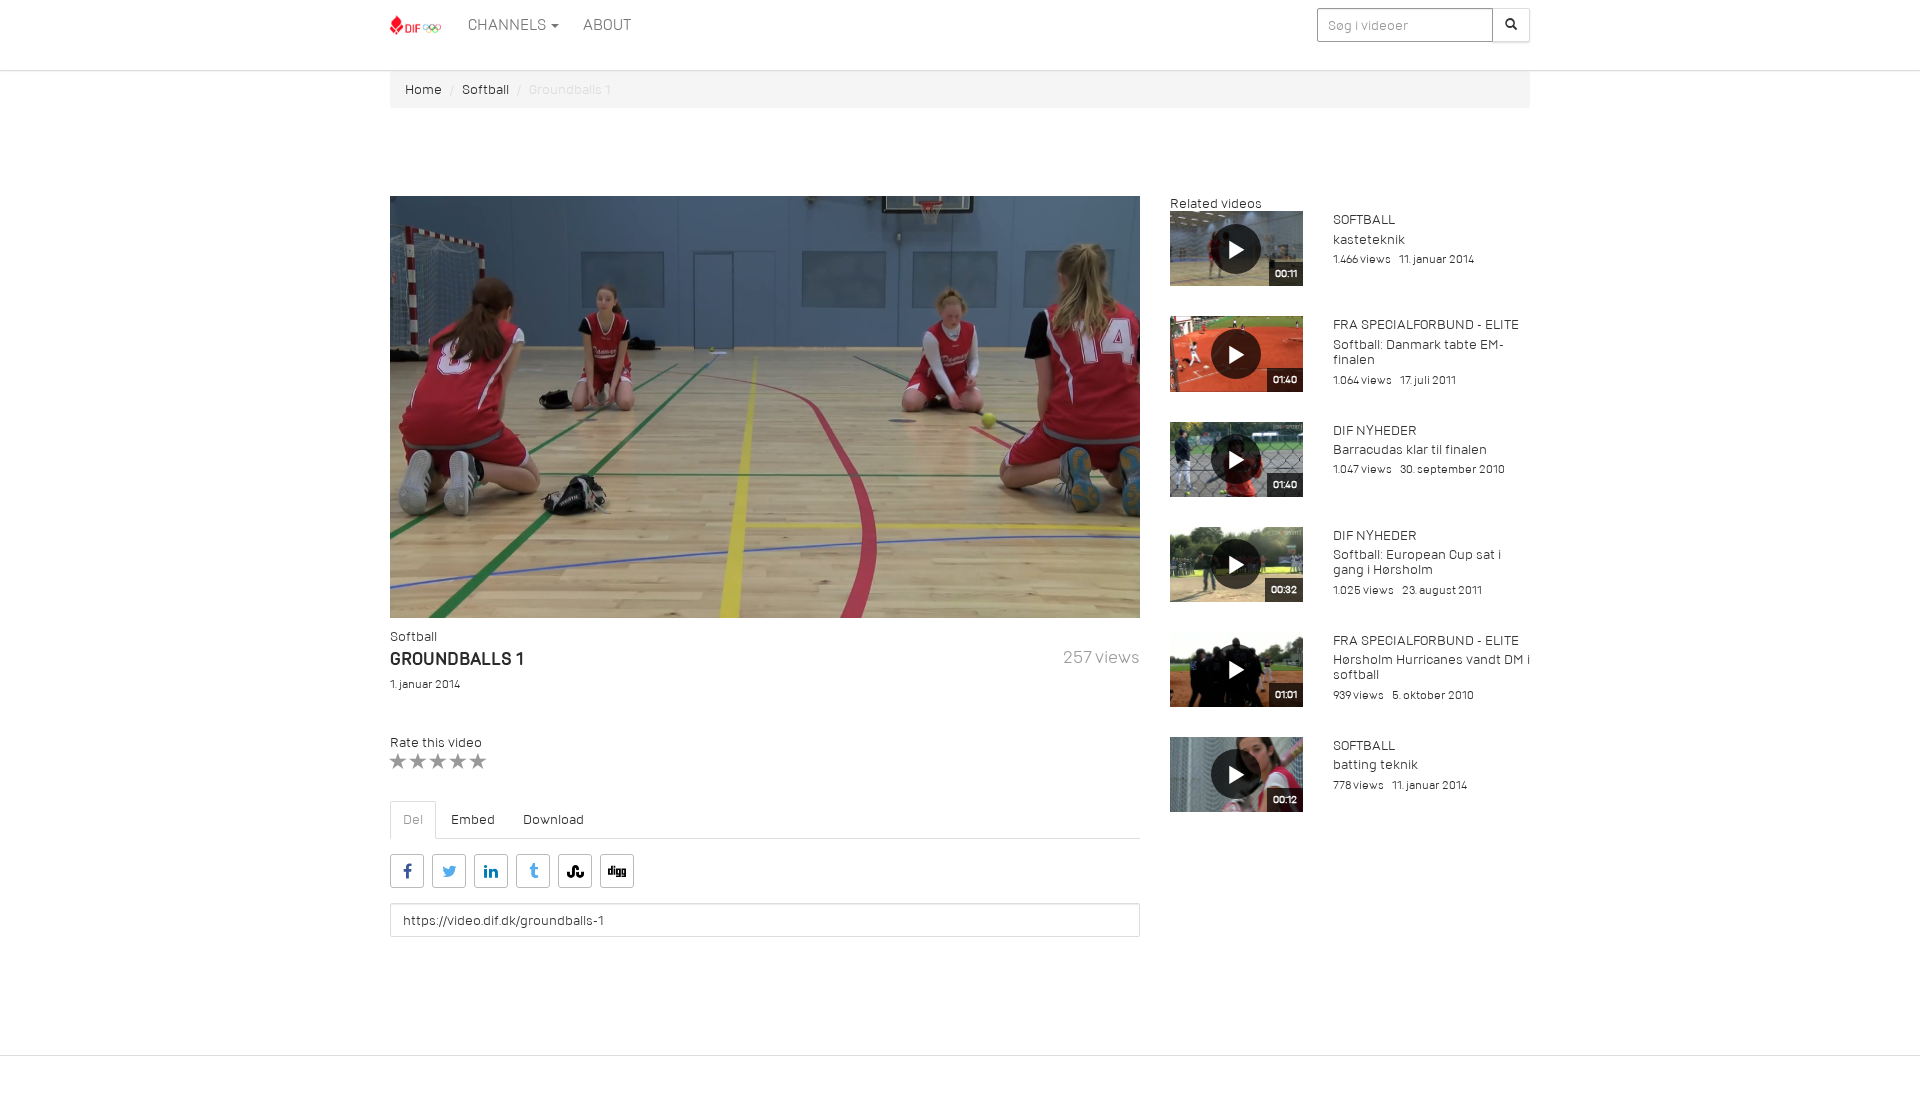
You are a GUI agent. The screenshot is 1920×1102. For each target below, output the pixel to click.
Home (423, 89)
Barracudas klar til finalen (1410, 449)
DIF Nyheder (1375, 430)
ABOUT (607, 25)
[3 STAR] (438, 761)
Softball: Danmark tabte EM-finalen (1418, 352)
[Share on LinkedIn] (491, 871)
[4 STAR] (458, 761)
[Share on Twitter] (449, 871)
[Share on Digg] (617, 871)
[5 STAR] (478, 761)
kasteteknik (1369, 239)
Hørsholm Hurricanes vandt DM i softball (1431, 667)
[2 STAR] (418, 761)
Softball (485, 89)
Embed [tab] (473, 819)
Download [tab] (553, 819)
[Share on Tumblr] (533, 871)
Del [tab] (413, 819)
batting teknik (1375, 764)
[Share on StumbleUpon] (575, 871)
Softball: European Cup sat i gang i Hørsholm (1417, 562)
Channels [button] (508, 25)
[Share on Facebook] (407, 871)
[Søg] (1511, 25)
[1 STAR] (398, 761)
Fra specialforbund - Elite (1426, 324)
